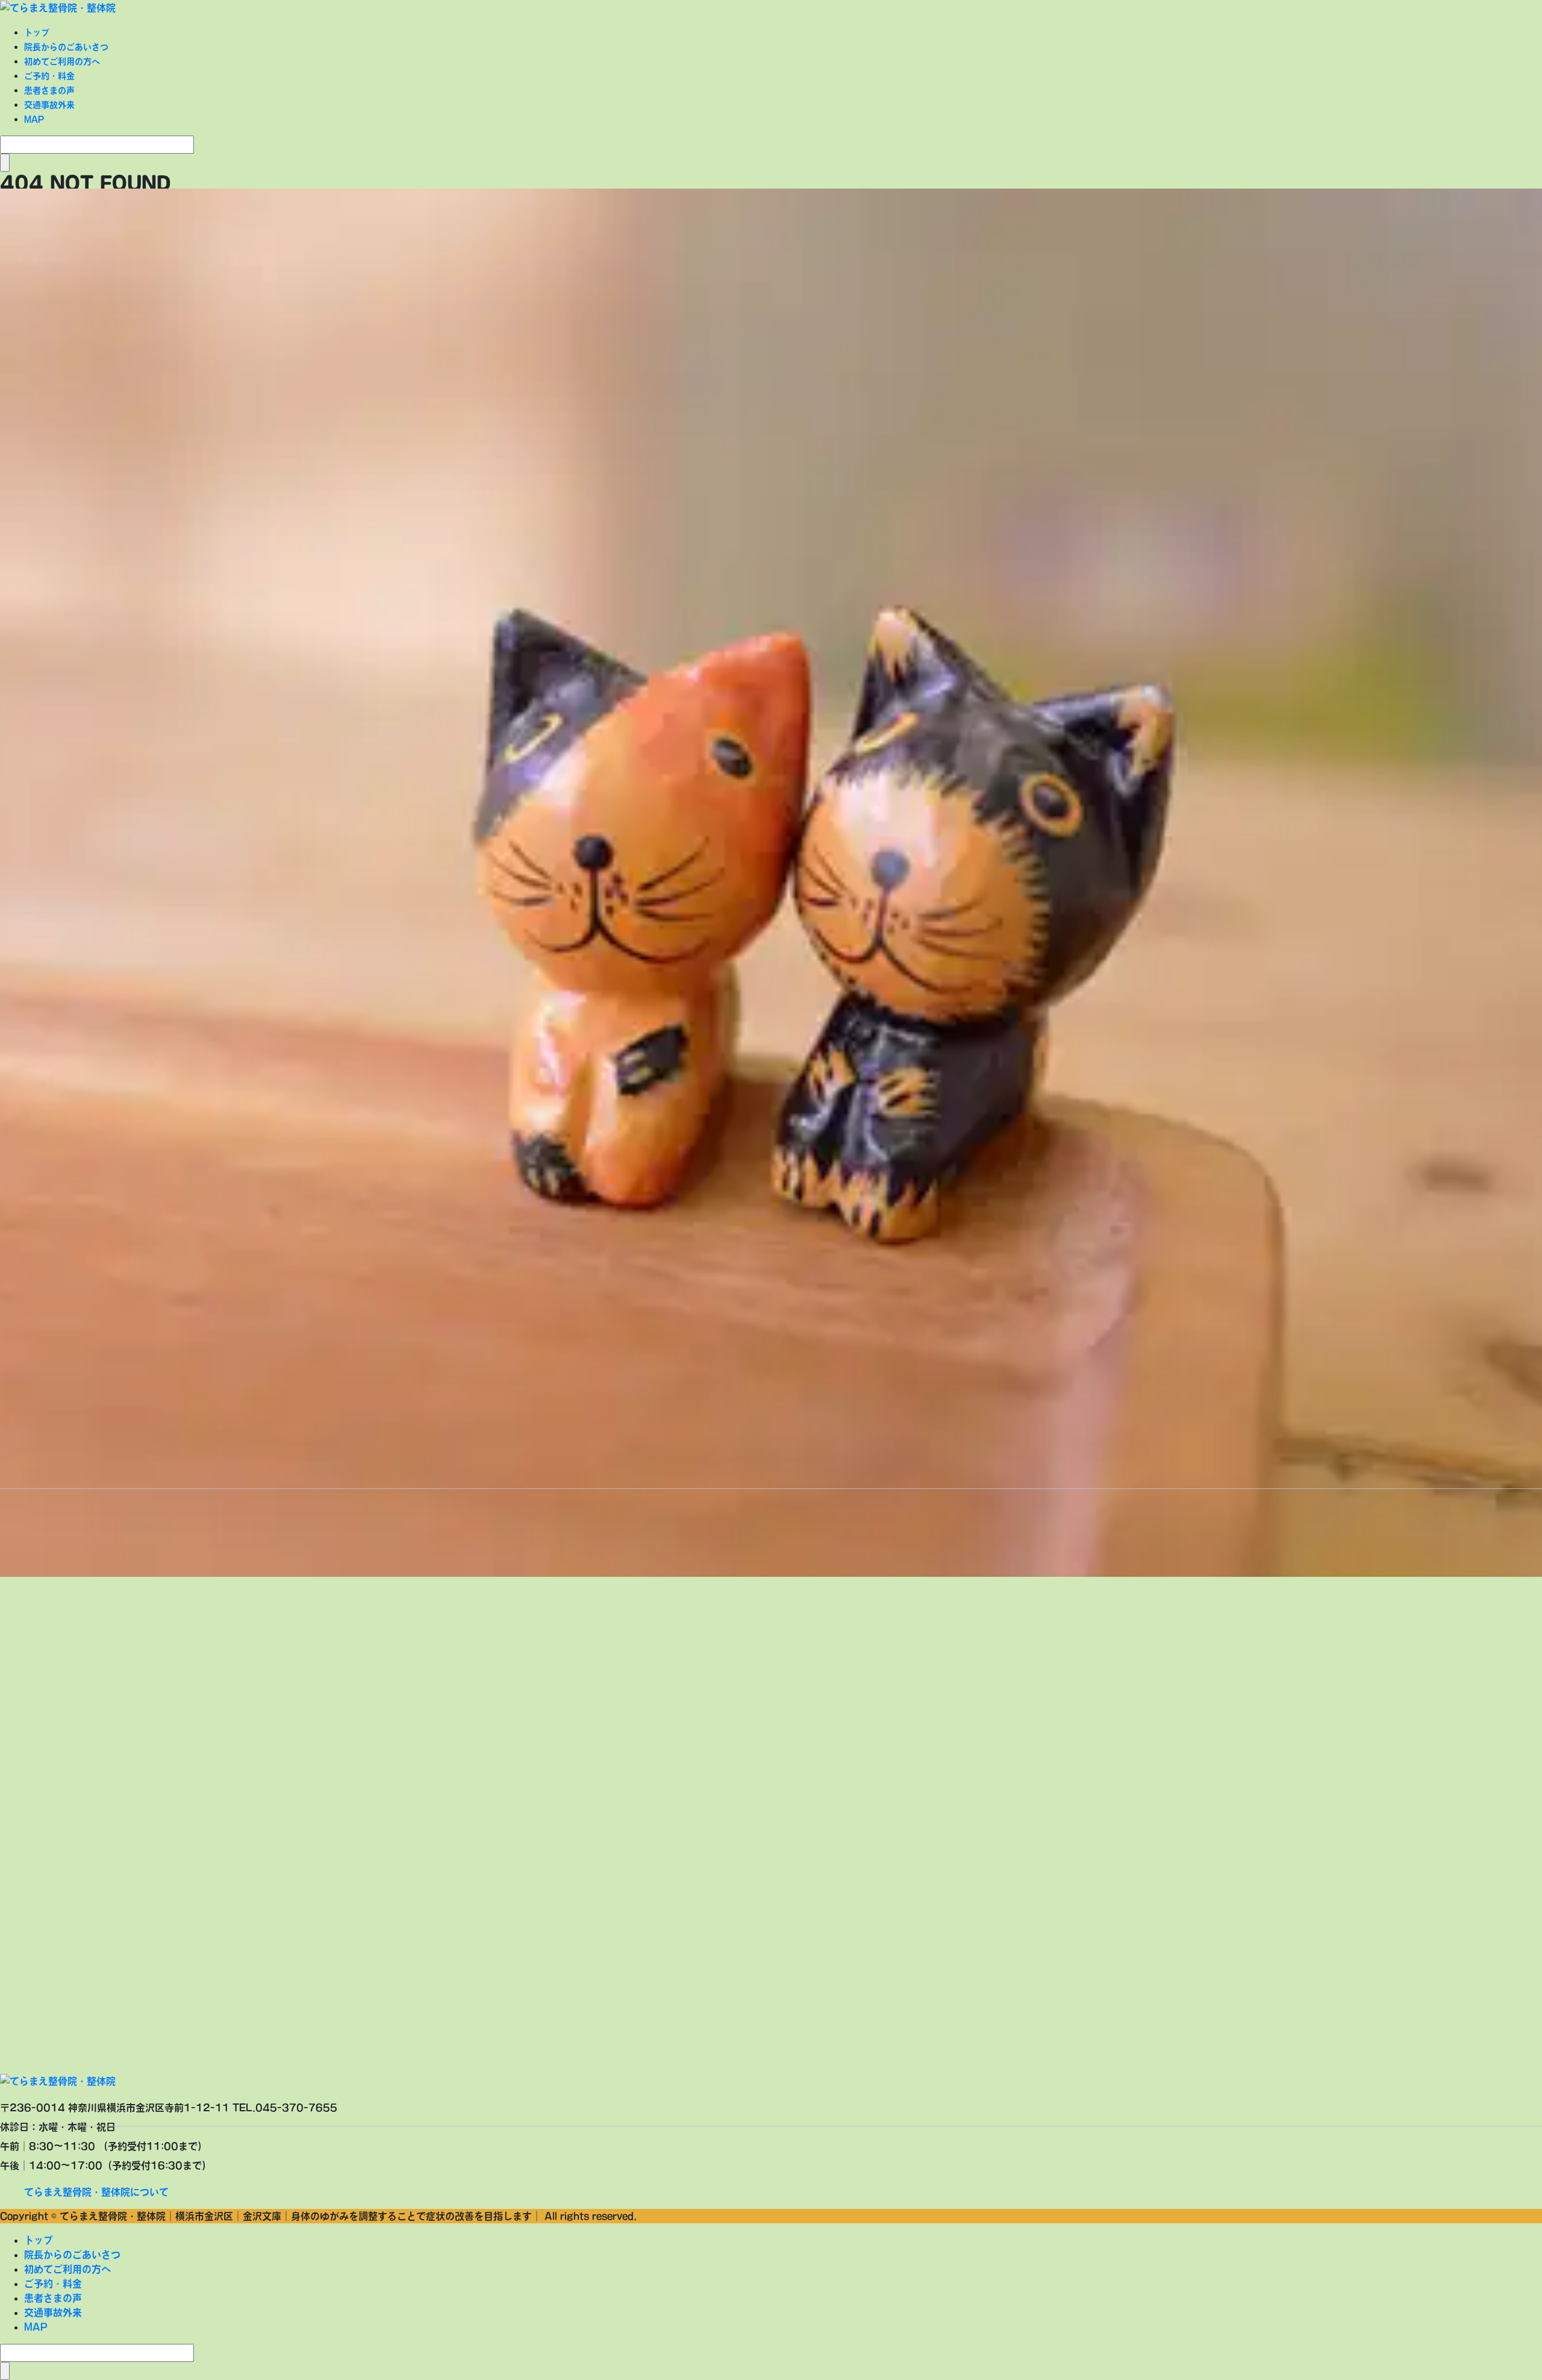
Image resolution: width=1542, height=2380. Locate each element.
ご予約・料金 (49, 76)
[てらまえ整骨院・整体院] (58, 7)
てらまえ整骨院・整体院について (96, 2192)
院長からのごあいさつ (66, 47)
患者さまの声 (49, 90)
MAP (34, 119)
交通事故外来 (49, 105)
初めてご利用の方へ (62, 61)
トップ (37, 33)
